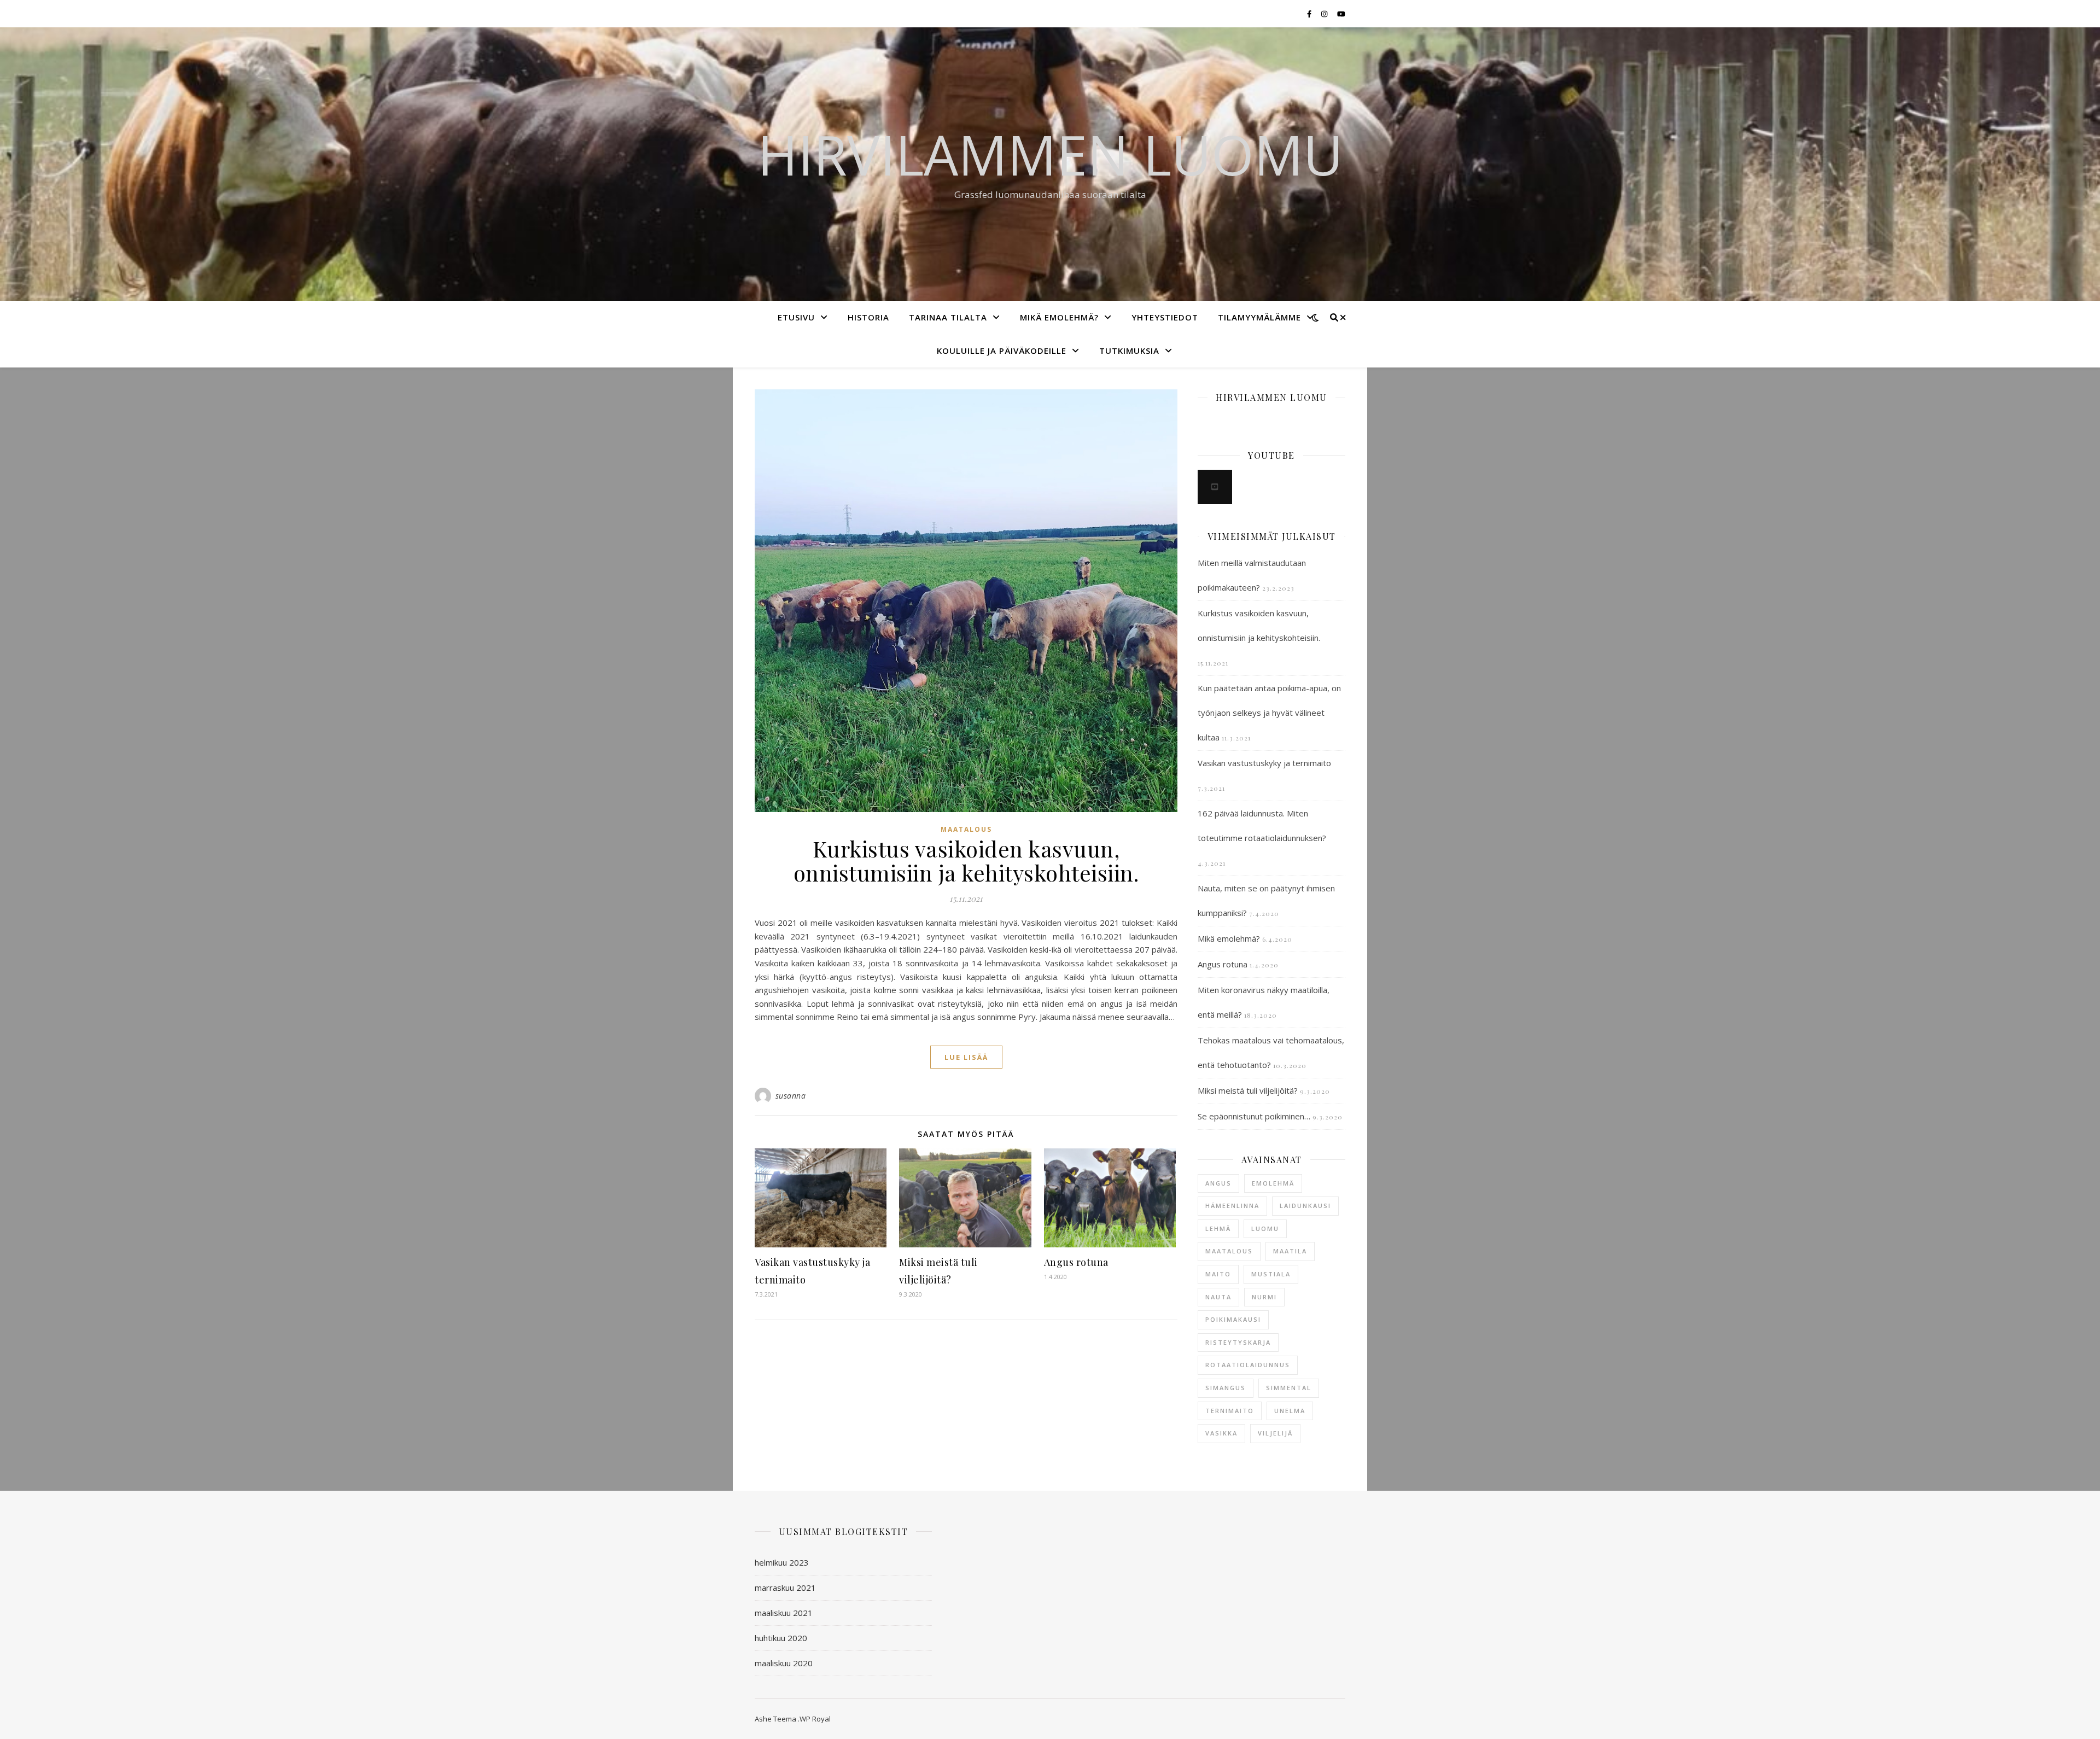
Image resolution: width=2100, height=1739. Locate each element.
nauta (1218, 1297)
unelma (1290, 1411)
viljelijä (1275, 1433)
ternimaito (1230, 1411)
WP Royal (815, 1719)
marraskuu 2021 (785, 1588)
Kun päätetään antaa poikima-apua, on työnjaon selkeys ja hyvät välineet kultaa (1269, 713)
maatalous (966, 829)
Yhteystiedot (1165, 317)
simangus (1226, 1388)
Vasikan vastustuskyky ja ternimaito (1264, 763)
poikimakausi (1233, 1319)
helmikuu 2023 (782, 1562)
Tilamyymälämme (1259, 317)
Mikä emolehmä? (1059, 317)
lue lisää (966, 1057)
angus (1218, 1183)
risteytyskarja (1238, 1342)
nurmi (1264, 1297)
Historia (868, 317)
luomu (1265, 1229)
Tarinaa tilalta (948, 317)
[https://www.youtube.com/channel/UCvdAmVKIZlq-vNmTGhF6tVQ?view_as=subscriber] (1215, 487)
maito (1218, 1274)
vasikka (1221, 1433)
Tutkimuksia (1129, 351)
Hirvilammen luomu (1050, 154)
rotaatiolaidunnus (1248, 1365)
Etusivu (796, 317)
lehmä (1218, 1229)
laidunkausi (1305, 1206)
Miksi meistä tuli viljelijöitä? (1248, 1090)
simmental (1289, 1388)
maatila (1290, 1251)
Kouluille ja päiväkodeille (1002, 351)
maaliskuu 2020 (784, 1663)
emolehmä (1273, 1183)
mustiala (1271, 1274)
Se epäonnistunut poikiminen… (1254, 1116)
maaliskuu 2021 (784, 1613)
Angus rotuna (1076, 1262)
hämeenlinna (1232, 1206)
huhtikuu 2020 (781, 1638)
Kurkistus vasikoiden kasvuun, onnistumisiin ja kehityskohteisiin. (966, 860)
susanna (791, 1096)
